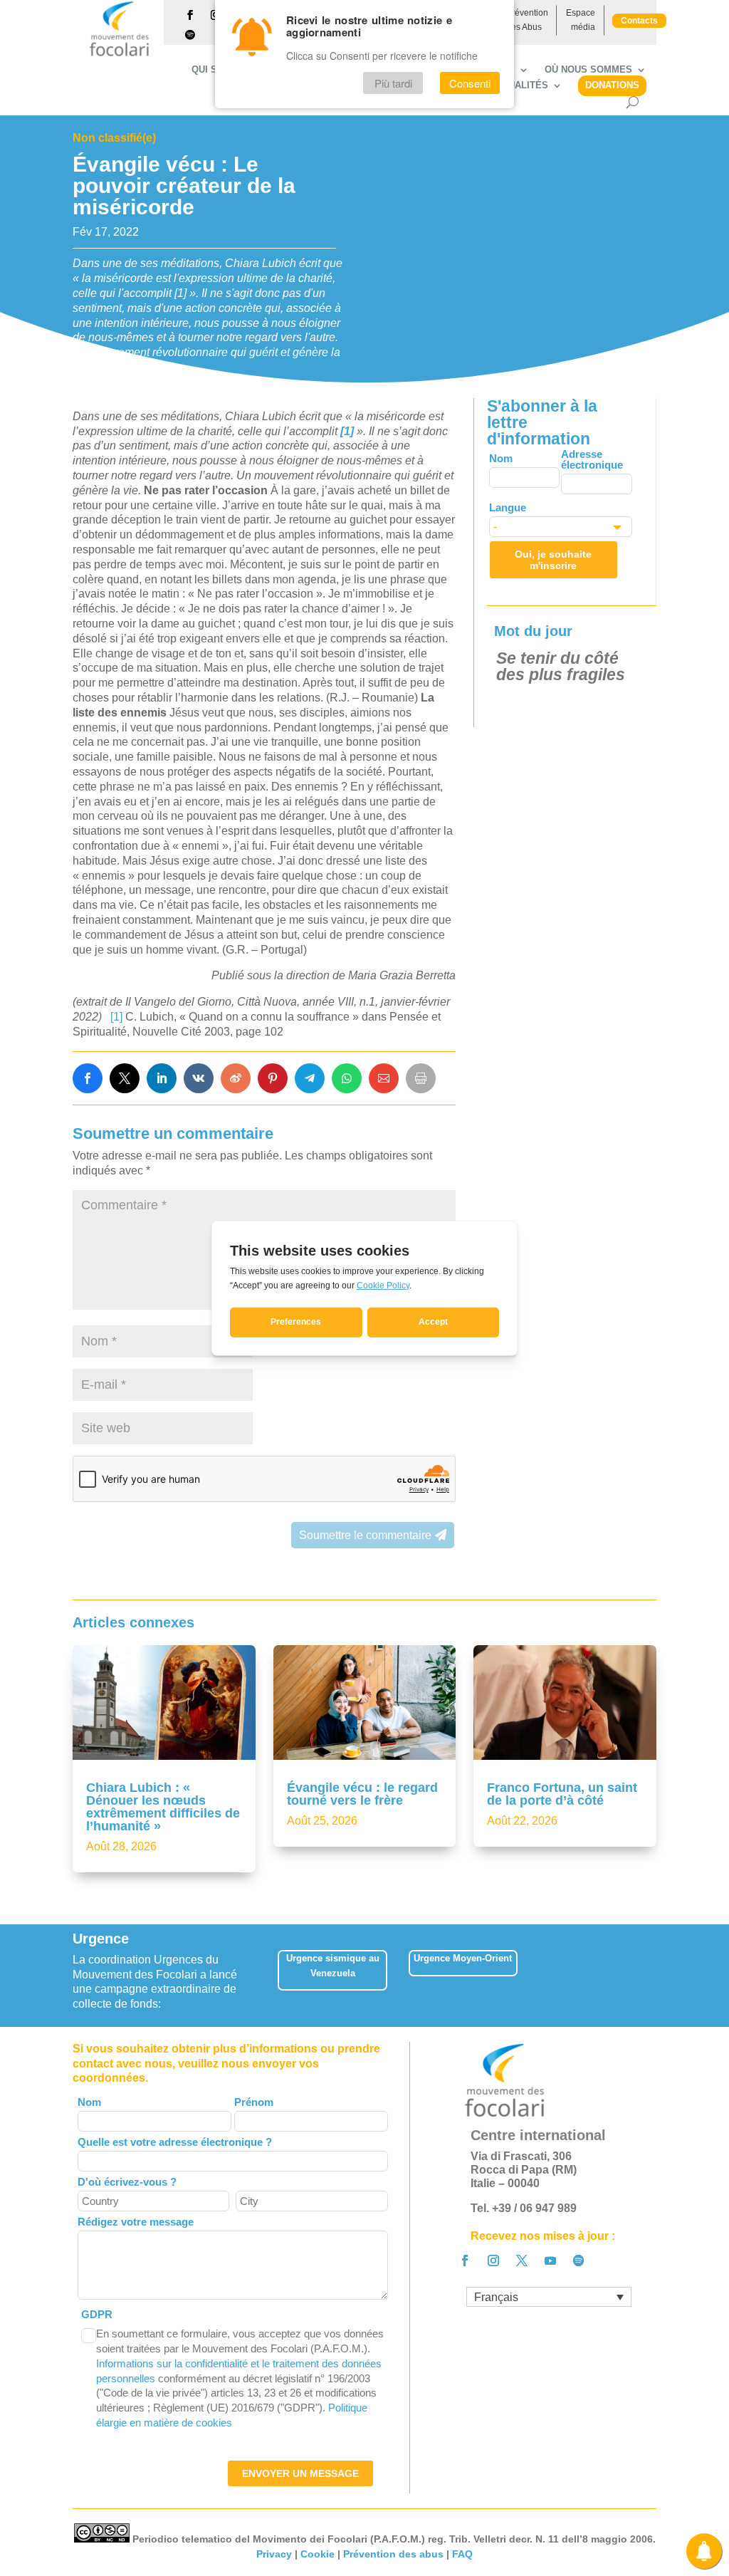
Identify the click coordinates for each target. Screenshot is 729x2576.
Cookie (318, 2554)
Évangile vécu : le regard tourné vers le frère (362, 1794)
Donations (612, 85)
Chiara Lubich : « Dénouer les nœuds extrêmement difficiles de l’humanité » (163, 1807)
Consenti (470, 83)
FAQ (462, 2554)
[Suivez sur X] (522, 2260)
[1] (116, 1017)
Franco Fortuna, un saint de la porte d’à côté (562, 1794)
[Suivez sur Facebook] (190, 15)
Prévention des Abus (527, 20)
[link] (88, 1078)
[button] (658, 1975)
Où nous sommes (588, 70)
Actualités (519, 85)
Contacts (639, 21)
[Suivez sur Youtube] (550, 2260)
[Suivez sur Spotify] (190, 35)
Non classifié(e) (114, 138)
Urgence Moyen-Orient (463, 1958)
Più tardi (393, 83)
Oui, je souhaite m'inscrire (553, 560)
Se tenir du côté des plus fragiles (561, 666)
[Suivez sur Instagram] (493, 2260)
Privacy (274, 2554)
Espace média (581, 20)
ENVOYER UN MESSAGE (300, 2473)
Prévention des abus (393, 2554)
